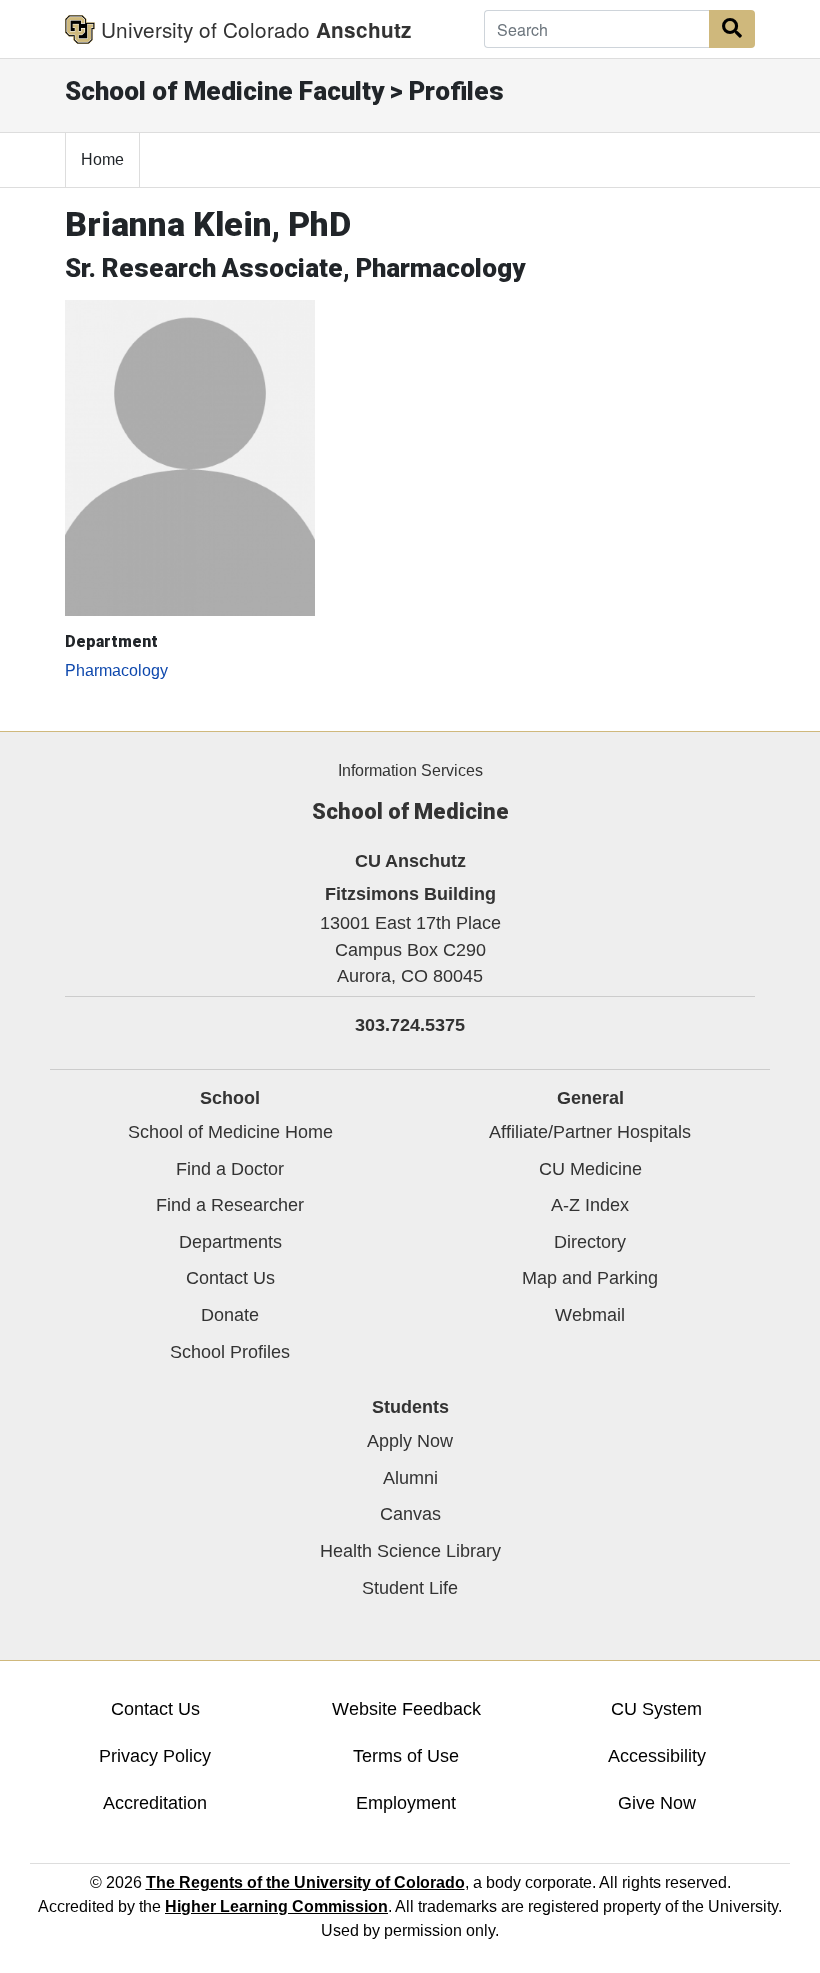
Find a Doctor (230, 1169)
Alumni (410, 1478)
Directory (590, 1242)
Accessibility (657, 1756)
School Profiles (230, 1352)
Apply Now (410, 1441)
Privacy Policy (155, 1756)
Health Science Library (410, 1551)
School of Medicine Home (230, 1132)
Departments (230, 1242)
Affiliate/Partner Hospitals (590, 1132)
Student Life (410, 1588)
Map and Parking (590, 1278)
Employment (406, 1803)
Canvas (410, 1514)
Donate (230, 1315)
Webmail (590, 1315)
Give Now (657, 1803)
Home (102, 159)
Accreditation (155, 1803)
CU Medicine (590, 1169)
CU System (656, 1709)
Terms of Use (406, 1756)
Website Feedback (406, 1709)
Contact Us (230, 1278)
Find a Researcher (230, 1205)
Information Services (410, 770)
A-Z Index (590, 1205)
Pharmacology (116, 670)
